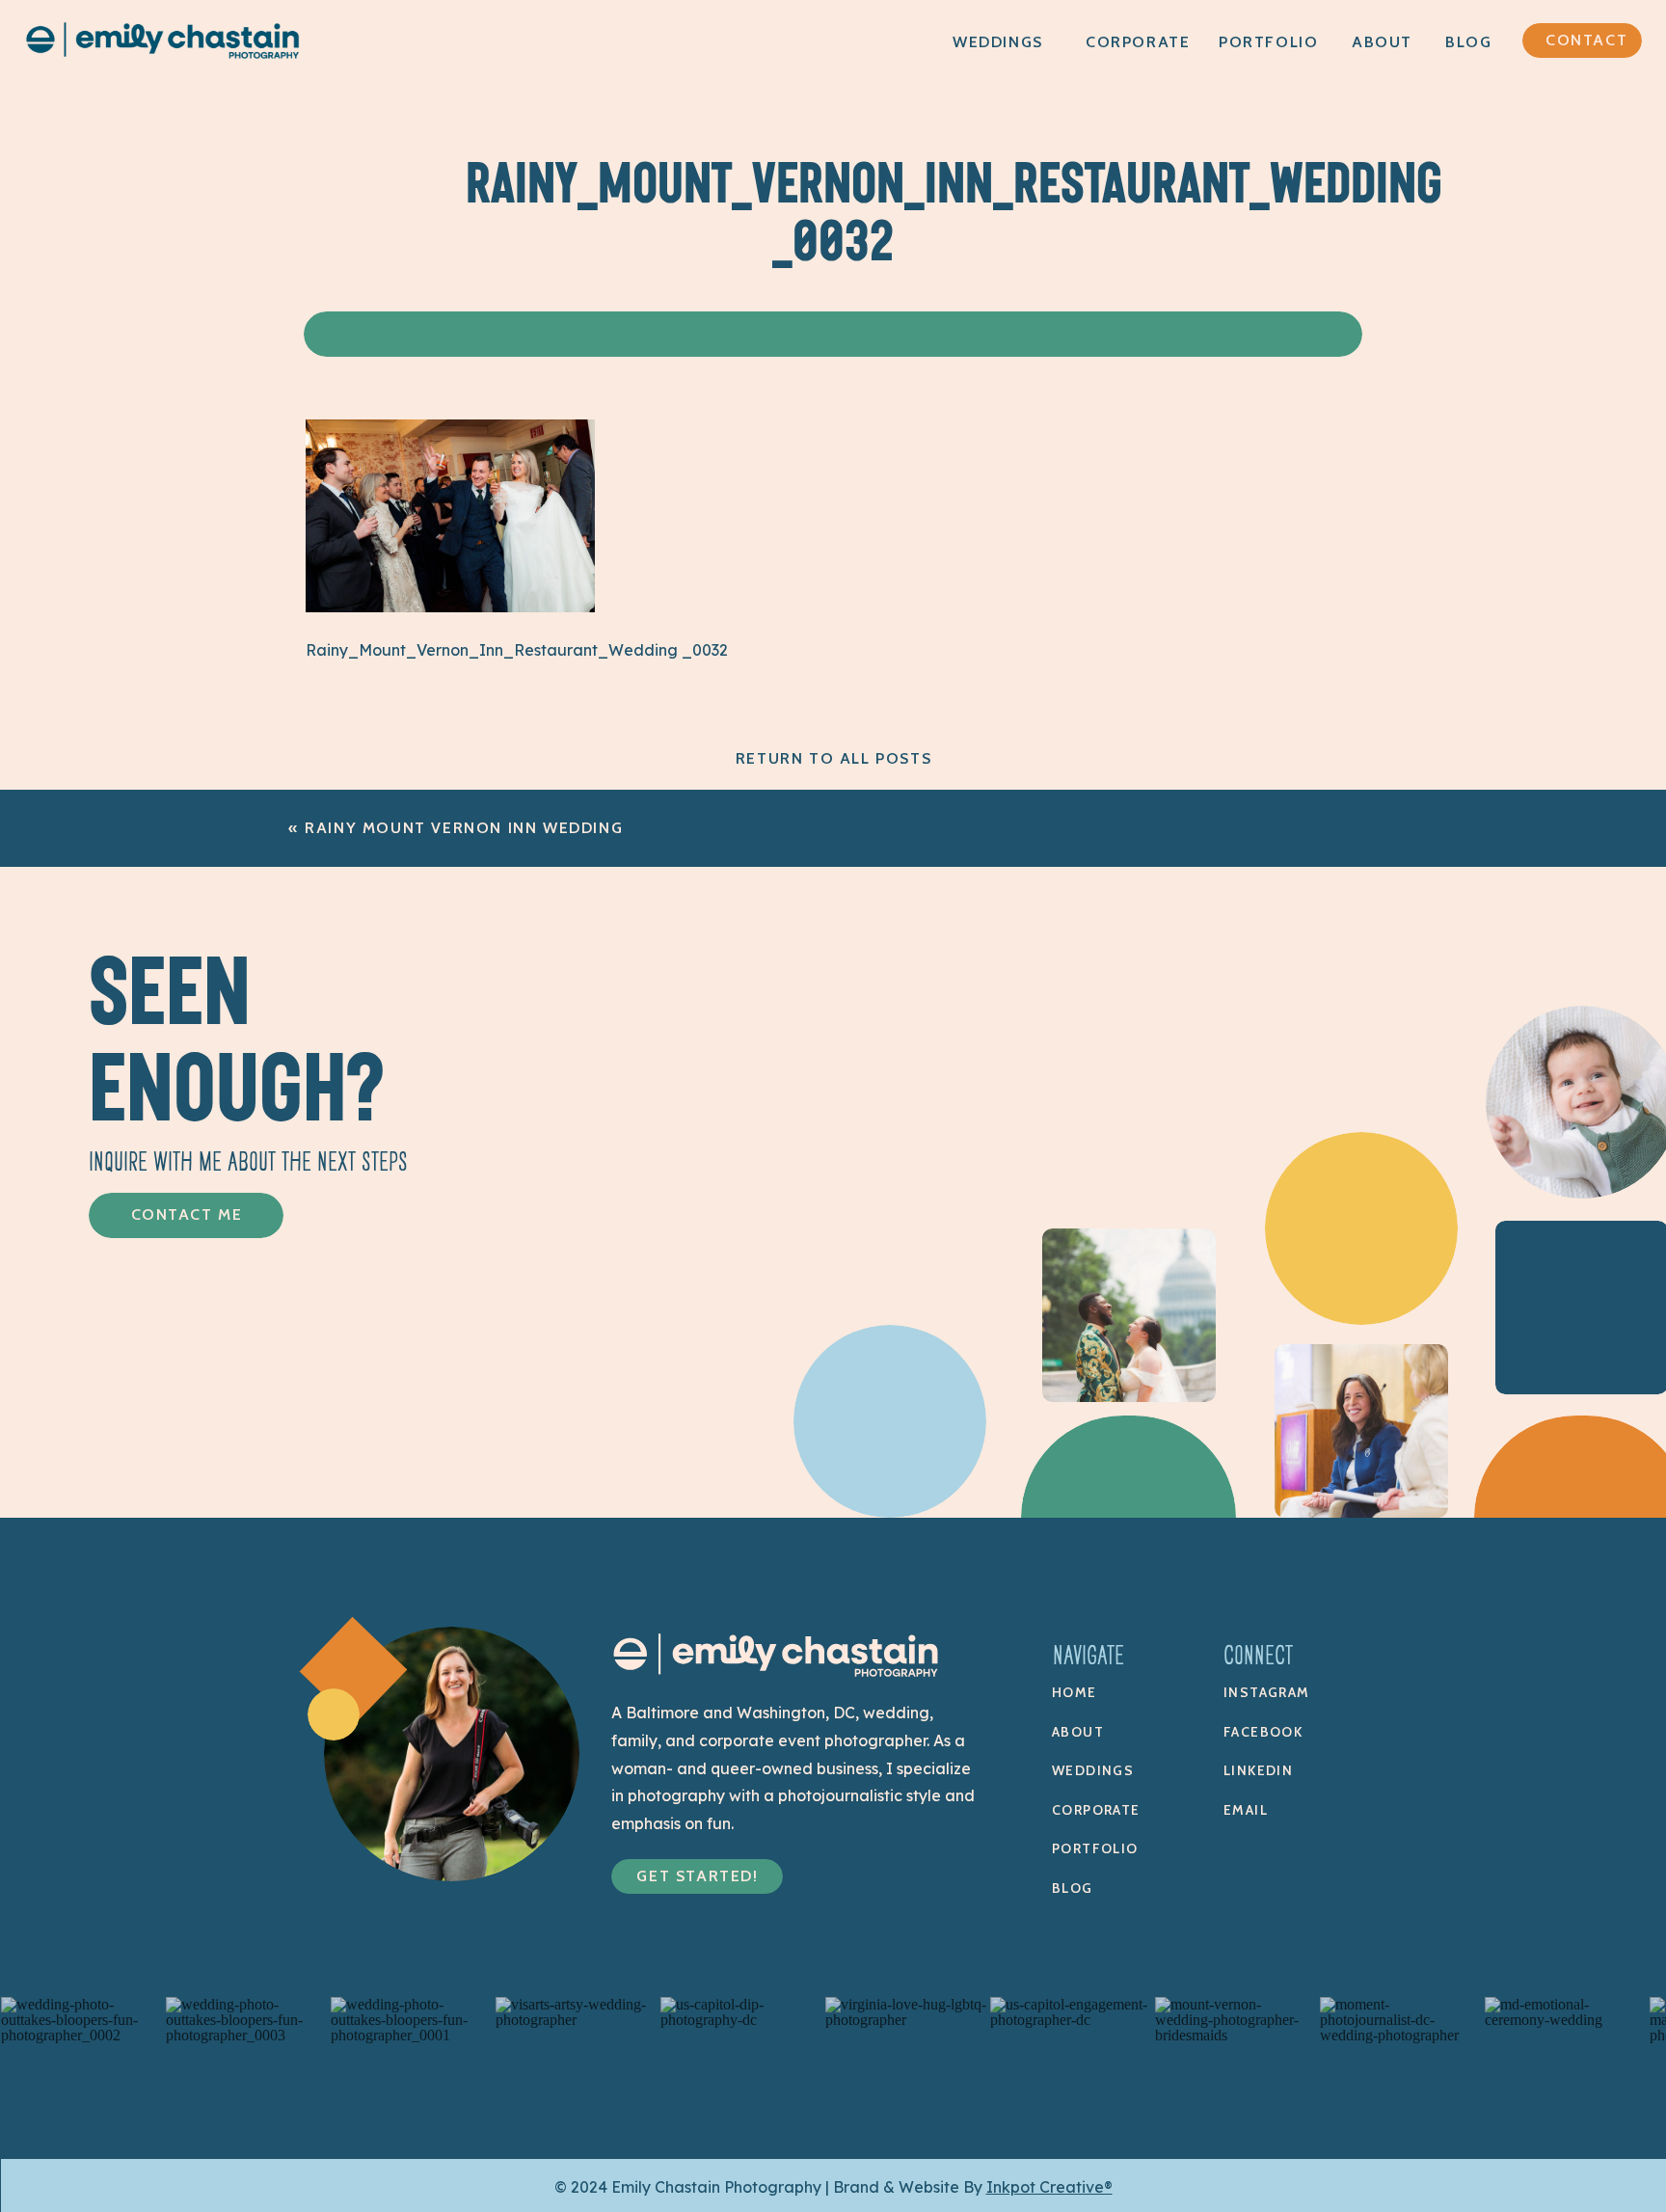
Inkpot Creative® (1049, 2187)
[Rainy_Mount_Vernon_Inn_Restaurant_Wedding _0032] (450, 607)
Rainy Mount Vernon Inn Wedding (464, 828)
